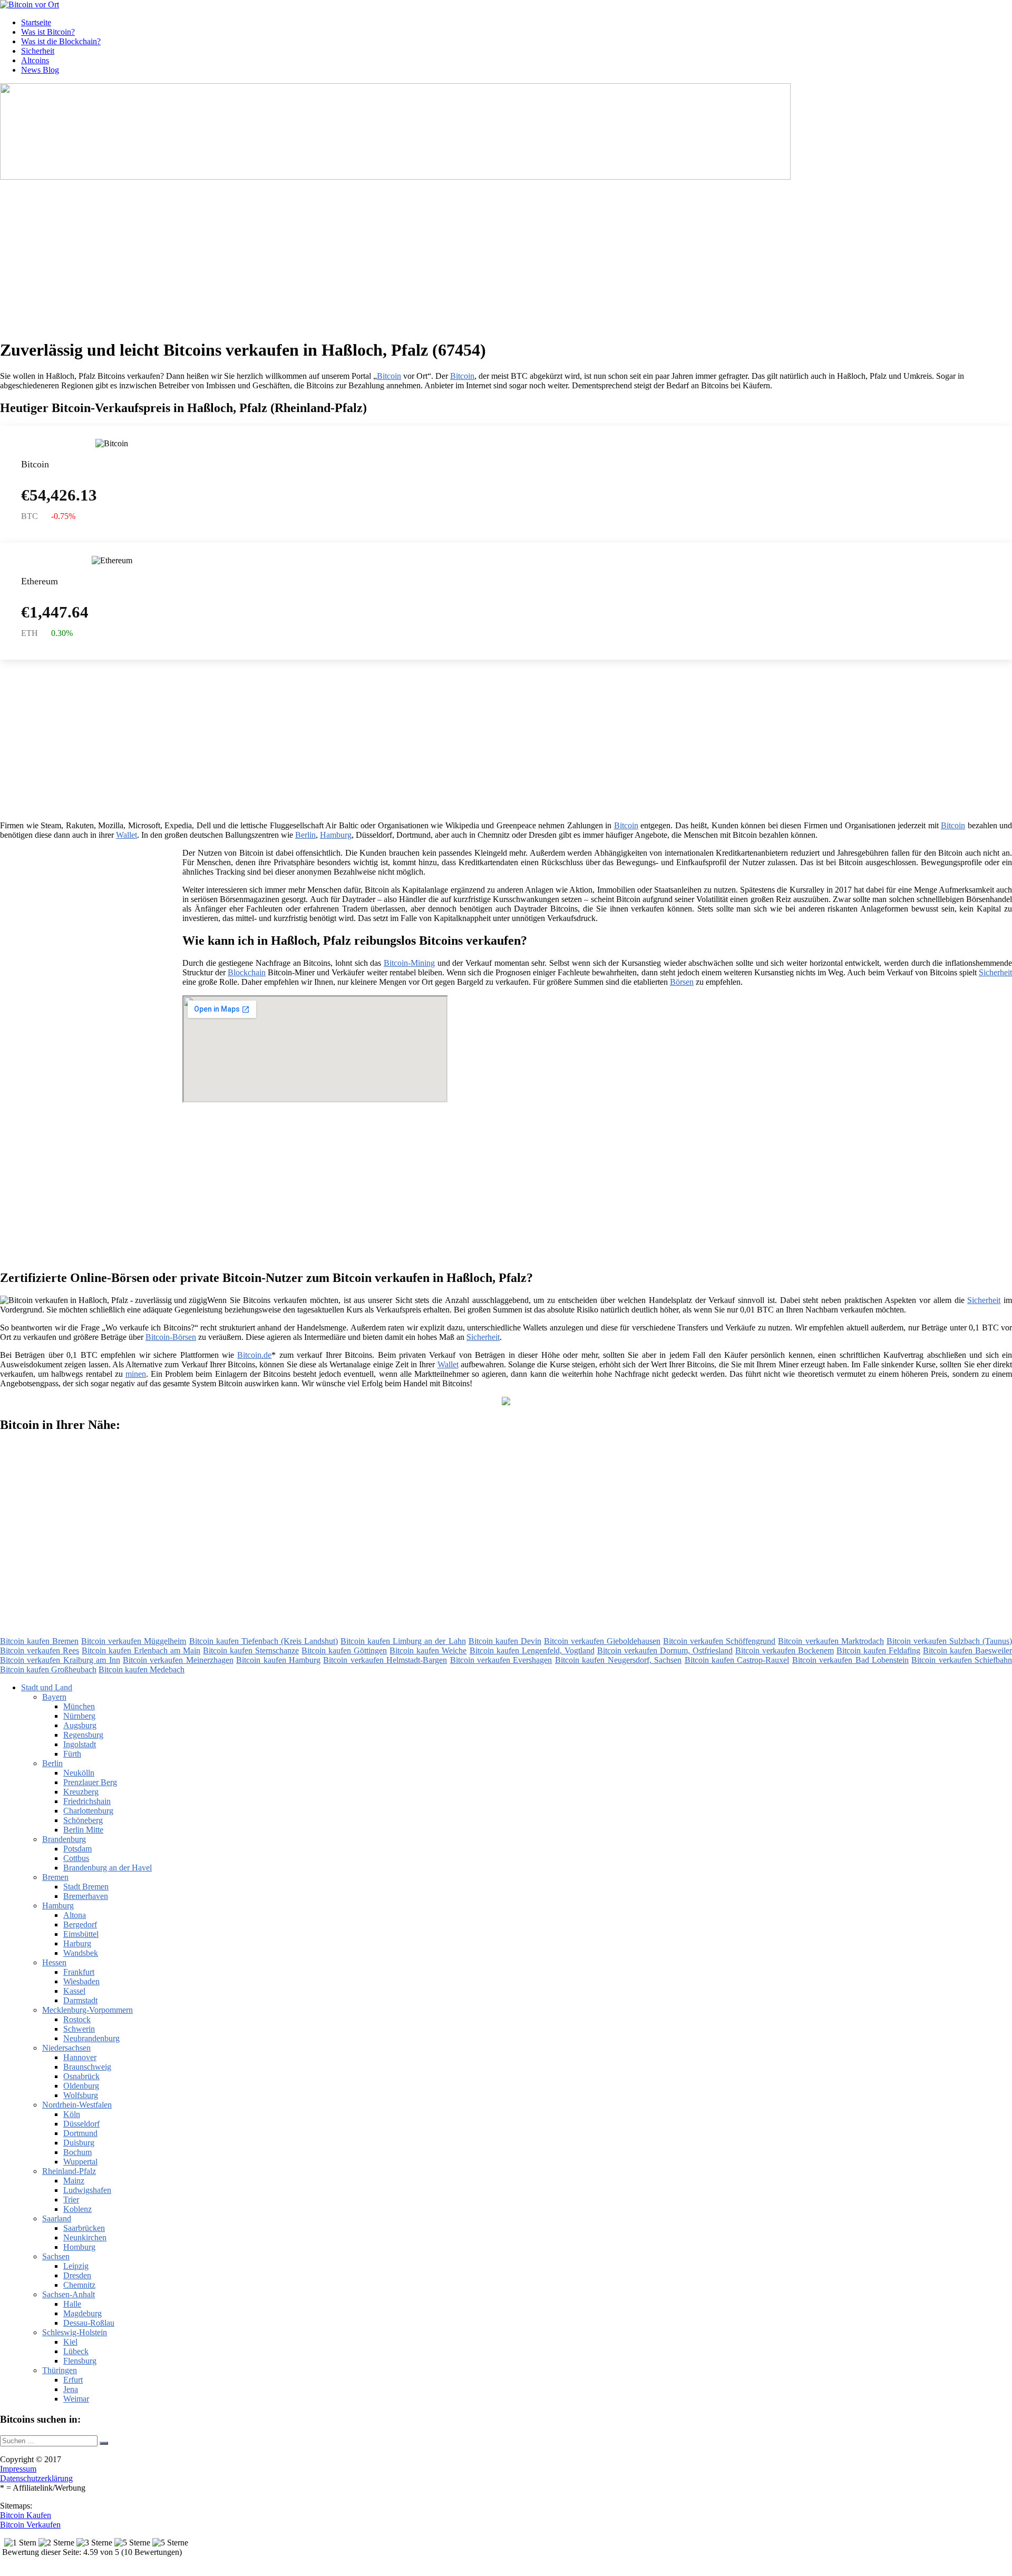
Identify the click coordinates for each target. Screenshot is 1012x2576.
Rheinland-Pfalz (69, 2171)
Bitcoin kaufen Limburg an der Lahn (403, 1641)
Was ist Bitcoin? (48, 32)
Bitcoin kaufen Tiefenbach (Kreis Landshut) (264, 1641)
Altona (75, 1915)
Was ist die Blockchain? (61, 41)
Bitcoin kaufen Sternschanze (251, 1651)
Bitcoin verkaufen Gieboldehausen (602, 1641)
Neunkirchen (85, 2237)
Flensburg (80, 2361)
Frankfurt (79, 1972)
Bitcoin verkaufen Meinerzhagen (178, 1660)
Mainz (74, 2181)
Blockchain (247, 972)
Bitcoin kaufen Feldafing (878, 1651)
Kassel (74, 1991)
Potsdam (77, 1849)
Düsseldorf (81, 2124)
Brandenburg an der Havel (108, 1868)
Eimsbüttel (81, 1934)
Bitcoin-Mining (409, 963)
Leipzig (76, 2266)
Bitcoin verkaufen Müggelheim (134, 1641)
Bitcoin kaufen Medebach (142, 1669)
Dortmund (80, 2133)
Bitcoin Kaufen (26, 2515)
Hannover (80, 2057)
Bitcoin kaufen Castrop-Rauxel (737, 1660)
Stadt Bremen (86, 1887)
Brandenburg (64, 1839)
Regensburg (83, 1735)
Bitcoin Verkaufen (30, 2525)
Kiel (70, 2342)
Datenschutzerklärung (36, 2478)
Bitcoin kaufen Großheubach (48, 1669)
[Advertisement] (324, 256)
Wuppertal (80, 2162)
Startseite (36, 22)
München (79, 1706)
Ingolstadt (80, 1744)
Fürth (72, 1754)
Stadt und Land (47, 1687)
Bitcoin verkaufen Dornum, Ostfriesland (665, 1651)
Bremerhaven (86, 1896)
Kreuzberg (81, 1792)
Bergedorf (80, 1924)
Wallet (126, 835)
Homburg (79, 2247)
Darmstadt (80, 2000)
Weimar (76, 2399)
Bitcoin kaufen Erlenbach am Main (141, 1651)
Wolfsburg (81, 2095)
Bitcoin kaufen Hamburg (278, 1660)
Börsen (682, 982)
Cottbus (76, 1858)
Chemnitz (79, 2285)
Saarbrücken (84, 2228)
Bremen (55, 1877)
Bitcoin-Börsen (171, 1337)
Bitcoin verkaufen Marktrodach (831, 1641)
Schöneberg (83, 1820)
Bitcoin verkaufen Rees (40, 1651)
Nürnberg (79, 1716)
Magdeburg (82, 2313)
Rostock (77, 2019)
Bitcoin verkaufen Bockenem (785, 1651)
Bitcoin (389, 376)
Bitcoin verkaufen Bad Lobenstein (850, 1660)
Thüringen (60, 2370)
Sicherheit (38, 51)
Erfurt (73, 2380)
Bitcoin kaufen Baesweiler (967, 1651)
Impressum (18, 2469)
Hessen (54, 1962)
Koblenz (77, 2209)
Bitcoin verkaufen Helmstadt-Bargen (385, 1660)
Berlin (305, 835)
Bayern (54, 1697)
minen (136, 1374)
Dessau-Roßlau (89, 2323)
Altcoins (35, 60)
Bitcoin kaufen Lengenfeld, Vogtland (532, 1651)
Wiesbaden (81, 1981)
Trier (71, 2200)
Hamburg (336, 835)
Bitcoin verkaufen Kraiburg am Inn (60, 1660)
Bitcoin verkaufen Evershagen (501, 1660)
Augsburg (80, 1725)
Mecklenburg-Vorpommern (87, 2010)
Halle (72, 2304)
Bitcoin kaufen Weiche (428, 1651)
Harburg (77, 1943)
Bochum (77, 2152)
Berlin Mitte (83, 1830)
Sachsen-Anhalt (69, 2294)
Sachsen (56, 2256)
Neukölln (79, 1773)
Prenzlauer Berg (90, 1782)
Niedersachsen (66, 2048)
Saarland (57, 2219)
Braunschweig (87, 2067)
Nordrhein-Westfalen (77, 2105)
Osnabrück (81, 2076)
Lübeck (76, 2351)
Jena (71, 2389)
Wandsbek (81, 1953)
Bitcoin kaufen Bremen (39, 1641)
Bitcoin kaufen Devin (505, 1641)
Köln (72, 2114)
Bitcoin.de (254, 1355)
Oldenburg (81, 2086)
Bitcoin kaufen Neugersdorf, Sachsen (618, 1660)
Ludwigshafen (87, 2190)
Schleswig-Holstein (75, 2332)
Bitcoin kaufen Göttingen (344, 1651)
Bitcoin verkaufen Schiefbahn (962, 1660)
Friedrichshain (87, 1801)
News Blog (40, 70)
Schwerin (79, 2029)
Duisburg (79, 2143)
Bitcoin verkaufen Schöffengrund (719, 1641)
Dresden (77, 2275)
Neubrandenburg (91, 2038)
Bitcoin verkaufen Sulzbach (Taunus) (949, 1641)
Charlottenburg (88, 1811)
